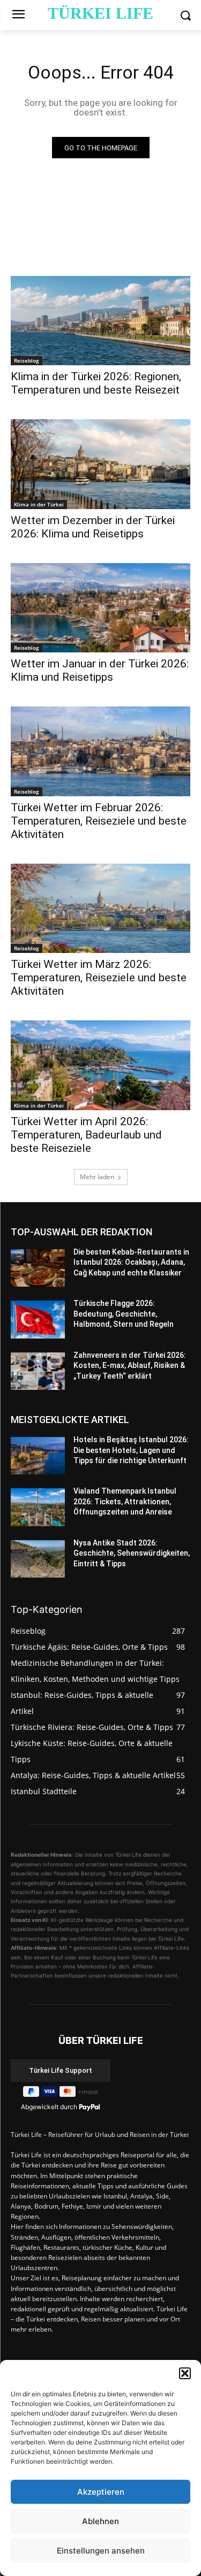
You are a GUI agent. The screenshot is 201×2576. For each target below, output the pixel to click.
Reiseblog (27, 360)
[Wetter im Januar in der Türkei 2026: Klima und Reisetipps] (100, 608)
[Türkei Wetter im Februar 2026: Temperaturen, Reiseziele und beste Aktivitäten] (100, 751)
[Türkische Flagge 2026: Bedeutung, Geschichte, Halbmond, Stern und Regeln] (38, 1319)
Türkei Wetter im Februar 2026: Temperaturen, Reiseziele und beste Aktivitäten (99, 821)
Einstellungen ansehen (101, 2551)
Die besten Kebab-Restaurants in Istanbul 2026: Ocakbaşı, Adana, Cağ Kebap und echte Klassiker (131, 1262)
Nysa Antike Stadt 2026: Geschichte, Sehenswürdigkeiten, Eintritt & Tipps (132, 1553)
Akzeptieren (101, 2492)
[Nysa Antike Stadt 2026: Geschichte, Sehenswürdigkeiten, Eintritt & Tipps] (38, 1559)
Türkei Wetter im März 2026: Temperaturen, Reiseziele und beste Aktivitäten (99, 978)
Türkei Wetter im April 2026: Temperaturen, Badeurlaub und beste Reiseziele (86, 1135)
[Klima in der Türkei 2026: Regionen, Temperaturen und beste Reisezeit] (100, 321)
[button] (185, 2373)
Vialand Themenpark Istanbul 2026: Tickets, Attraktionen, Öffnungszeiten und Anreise (125, 1501)
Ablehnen (100, 2521)
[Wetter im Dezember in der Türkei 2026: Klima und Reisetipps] (100, 464)
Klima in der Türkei (39, 504)
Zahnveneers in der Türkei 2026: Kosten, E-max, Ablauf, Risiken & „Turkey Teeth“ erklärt (130, 1366)
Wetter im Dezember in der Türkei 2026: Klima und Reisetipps (93, 527)
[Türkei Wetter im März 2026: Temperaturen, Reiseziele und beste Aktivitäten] (100, 909)
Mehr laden (97, 1177)
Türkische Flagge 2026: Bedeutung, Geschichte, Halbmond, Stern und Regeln (124, 1314)
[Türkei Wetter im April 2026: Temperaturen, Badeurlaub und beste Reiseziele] (100, 1065)
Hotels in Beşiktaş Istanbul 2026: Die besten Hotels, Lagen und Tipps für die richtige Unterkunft (131, 1450)
